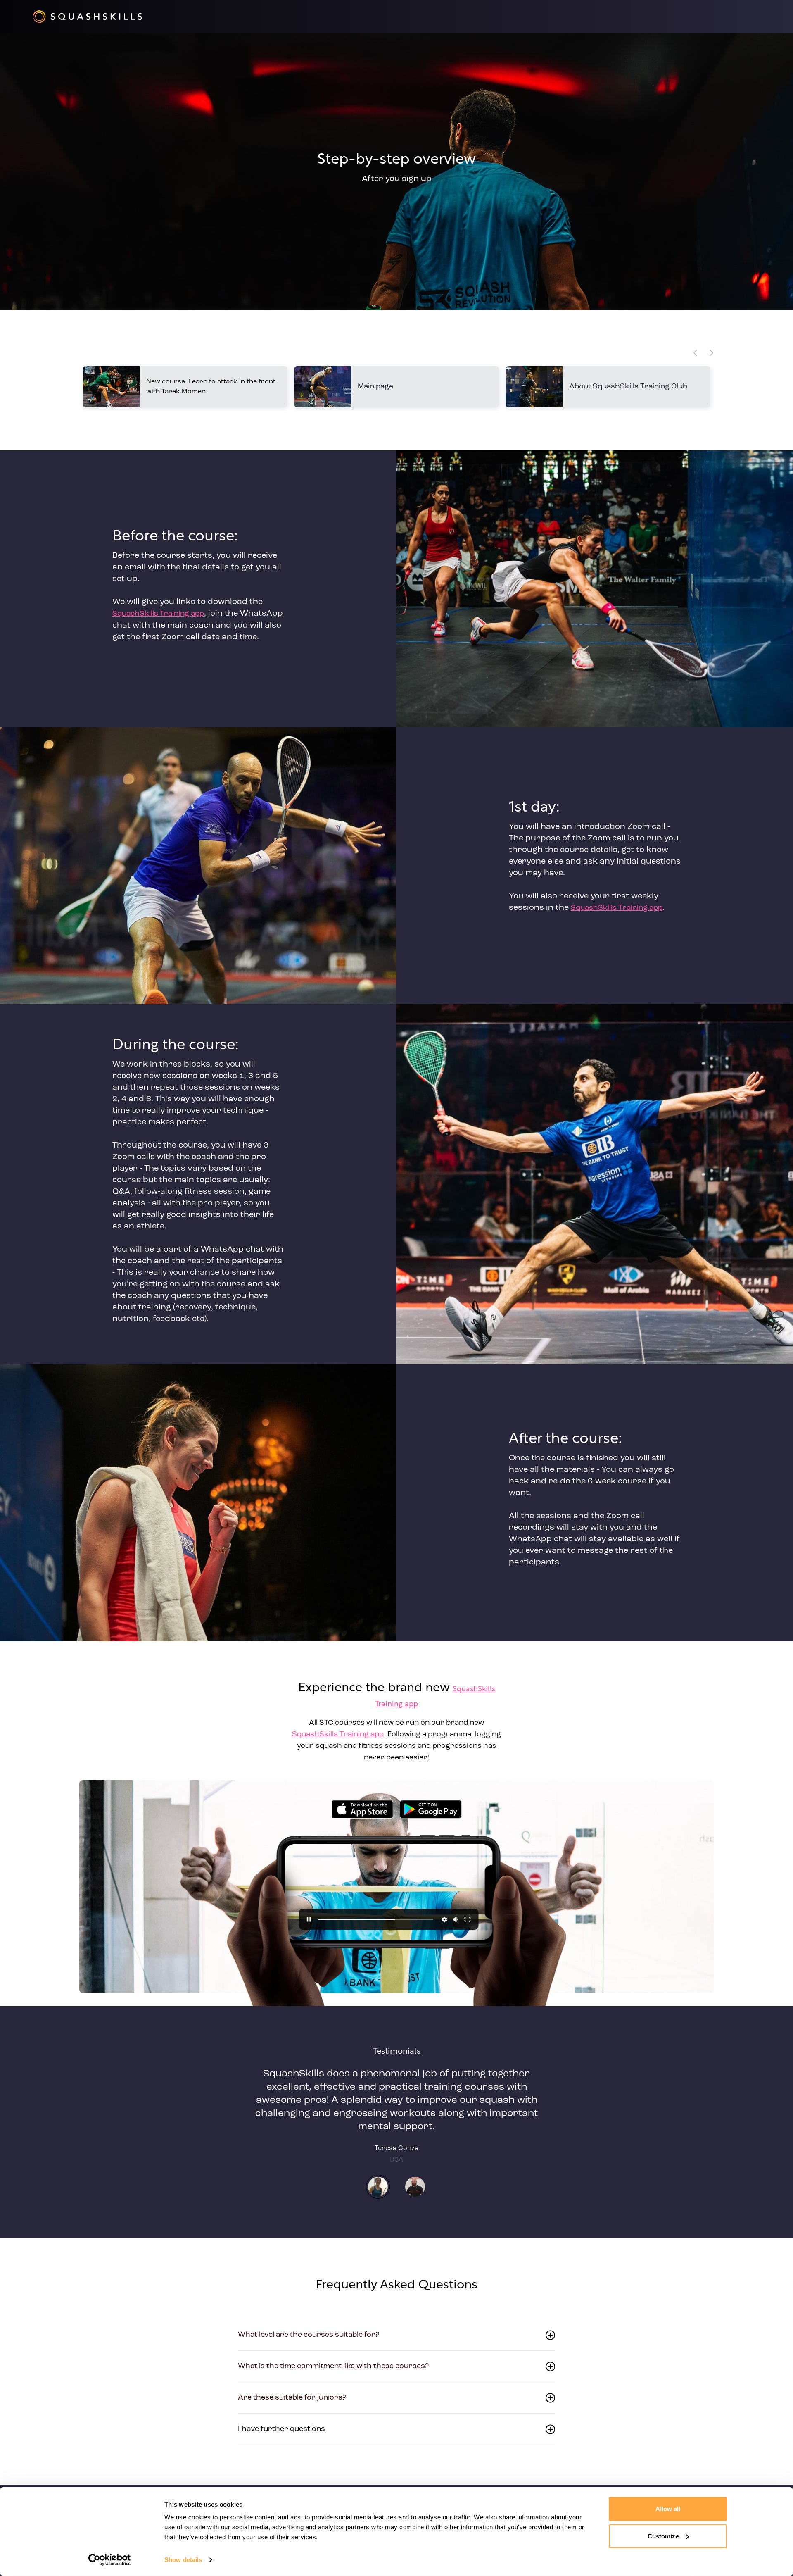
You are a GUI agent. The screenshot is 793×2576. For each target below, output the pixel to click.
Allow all (668, 2509)
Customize (663, 2536)
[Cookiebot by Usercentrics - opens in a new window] (110, 2560)
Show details (183, 2560)
